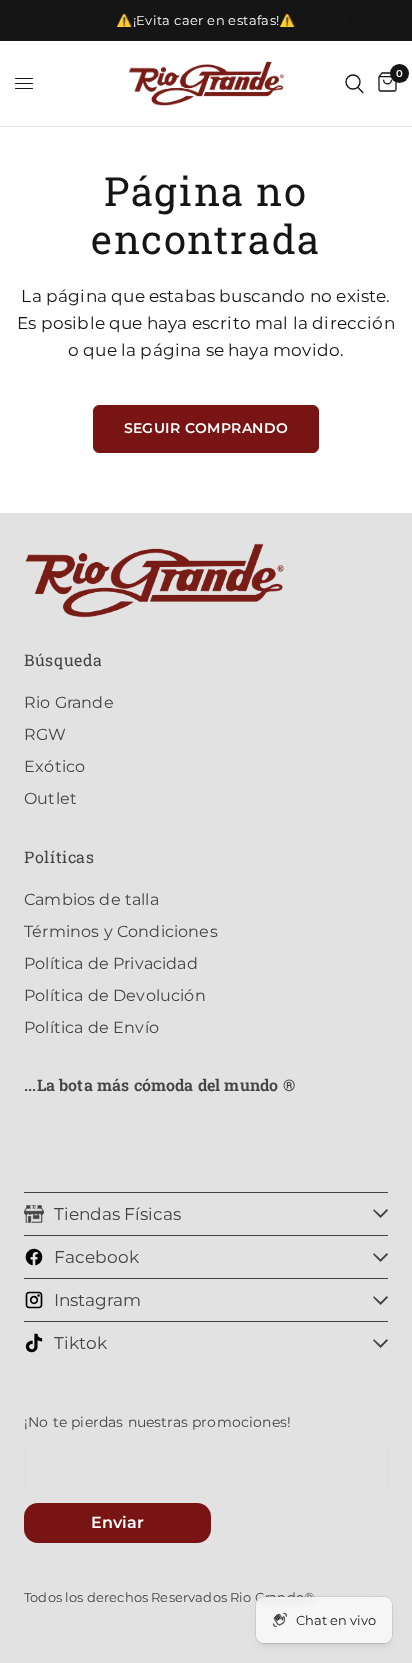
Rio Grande (69, 702)
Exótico (54, 766)
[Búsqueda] (354, 83)
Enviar (117, 1522)
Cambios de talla (91, 899)
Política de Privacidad (111, 963)
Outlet (50, 798)
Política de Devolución (115, 995)
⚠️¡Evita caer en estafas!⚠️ (206, 20)
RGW (45, 734)
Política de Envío (91, 1027)
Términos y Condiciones (121, 931)
